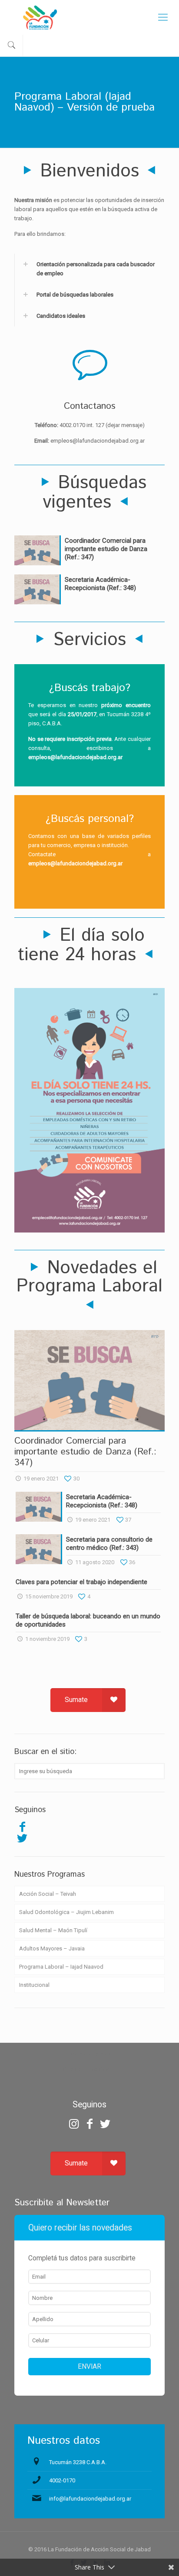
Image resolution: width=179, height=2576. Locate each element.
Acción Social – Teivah (48, 1894)
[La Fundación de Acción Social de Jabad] (89, 17)
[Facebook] (22, 1827)
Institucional (34, 1985)
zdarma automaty (90, 2054)
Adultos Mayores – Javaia (52, 1948)
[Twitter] (22, 1838)
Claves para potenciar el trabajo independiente (81, 1582)
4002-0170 (62, 2480)
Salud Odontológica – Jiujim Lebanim (66, 1912)
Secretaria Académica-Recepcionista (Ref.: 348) (100, 584)
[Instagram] (73, 2124)
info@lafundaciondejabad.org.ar (90, 2499)
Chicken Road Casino (90, 2069)
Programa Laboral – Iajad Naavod (61, 1967)
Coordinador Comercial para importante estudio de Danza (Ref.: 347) (106, 549)
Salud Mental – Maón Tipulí (53, 1930)
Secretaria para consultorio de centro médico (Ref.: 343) (109, 1544)
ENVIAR (89, 2367)
